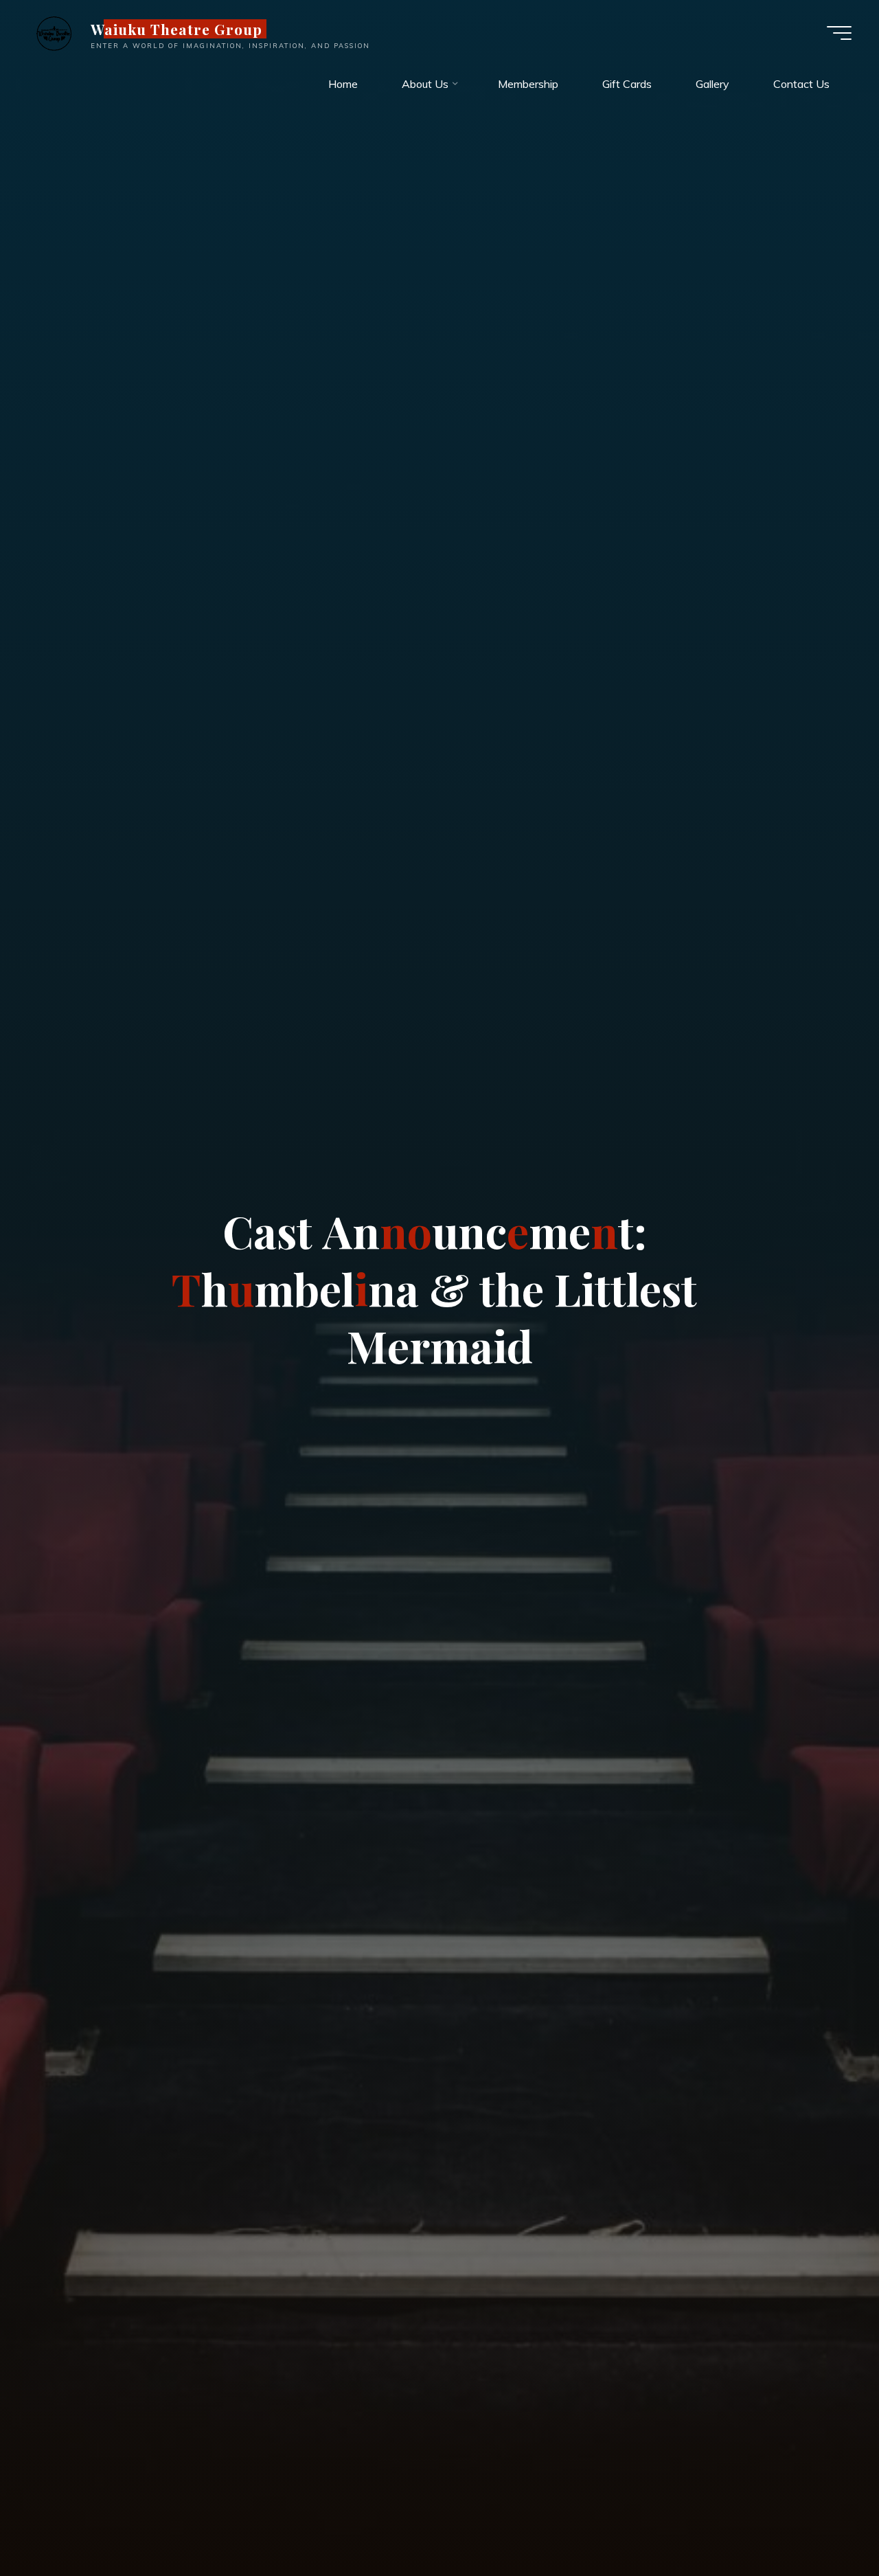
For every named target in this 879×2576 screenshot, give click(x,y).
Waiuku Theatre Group (177, 29)
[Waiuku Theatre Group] (54, 32)
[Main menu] (839, 33)
